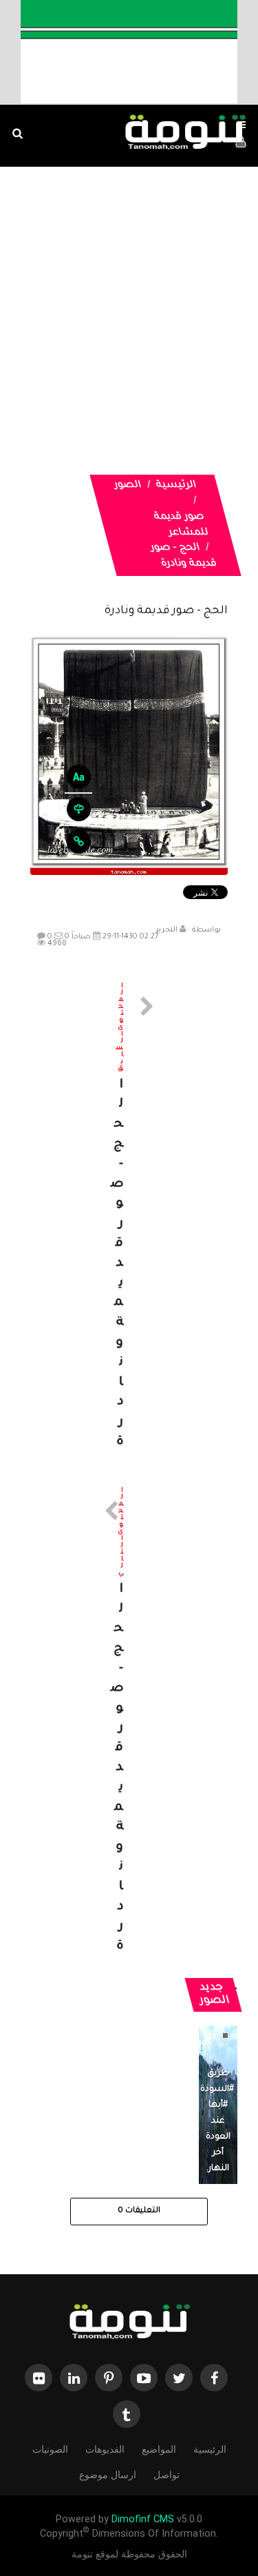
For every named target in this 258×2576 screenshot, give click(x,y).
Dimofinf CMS (143, 2519)
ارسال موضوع (108, 2475)
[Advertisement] (129, 303)
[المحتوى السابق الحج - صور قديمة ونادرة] (129, 1218)
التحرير (166, 930)
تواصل (166, 2475)
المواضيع (159, 2449)
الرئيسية (176, 486)
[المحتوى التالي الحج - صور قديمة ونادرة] (129, 1722)
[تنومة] (129, 2323)
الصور (128, 486)
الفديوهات (105, 2449)
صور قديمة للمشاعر (181, 525)
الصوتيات (50, 2449)
